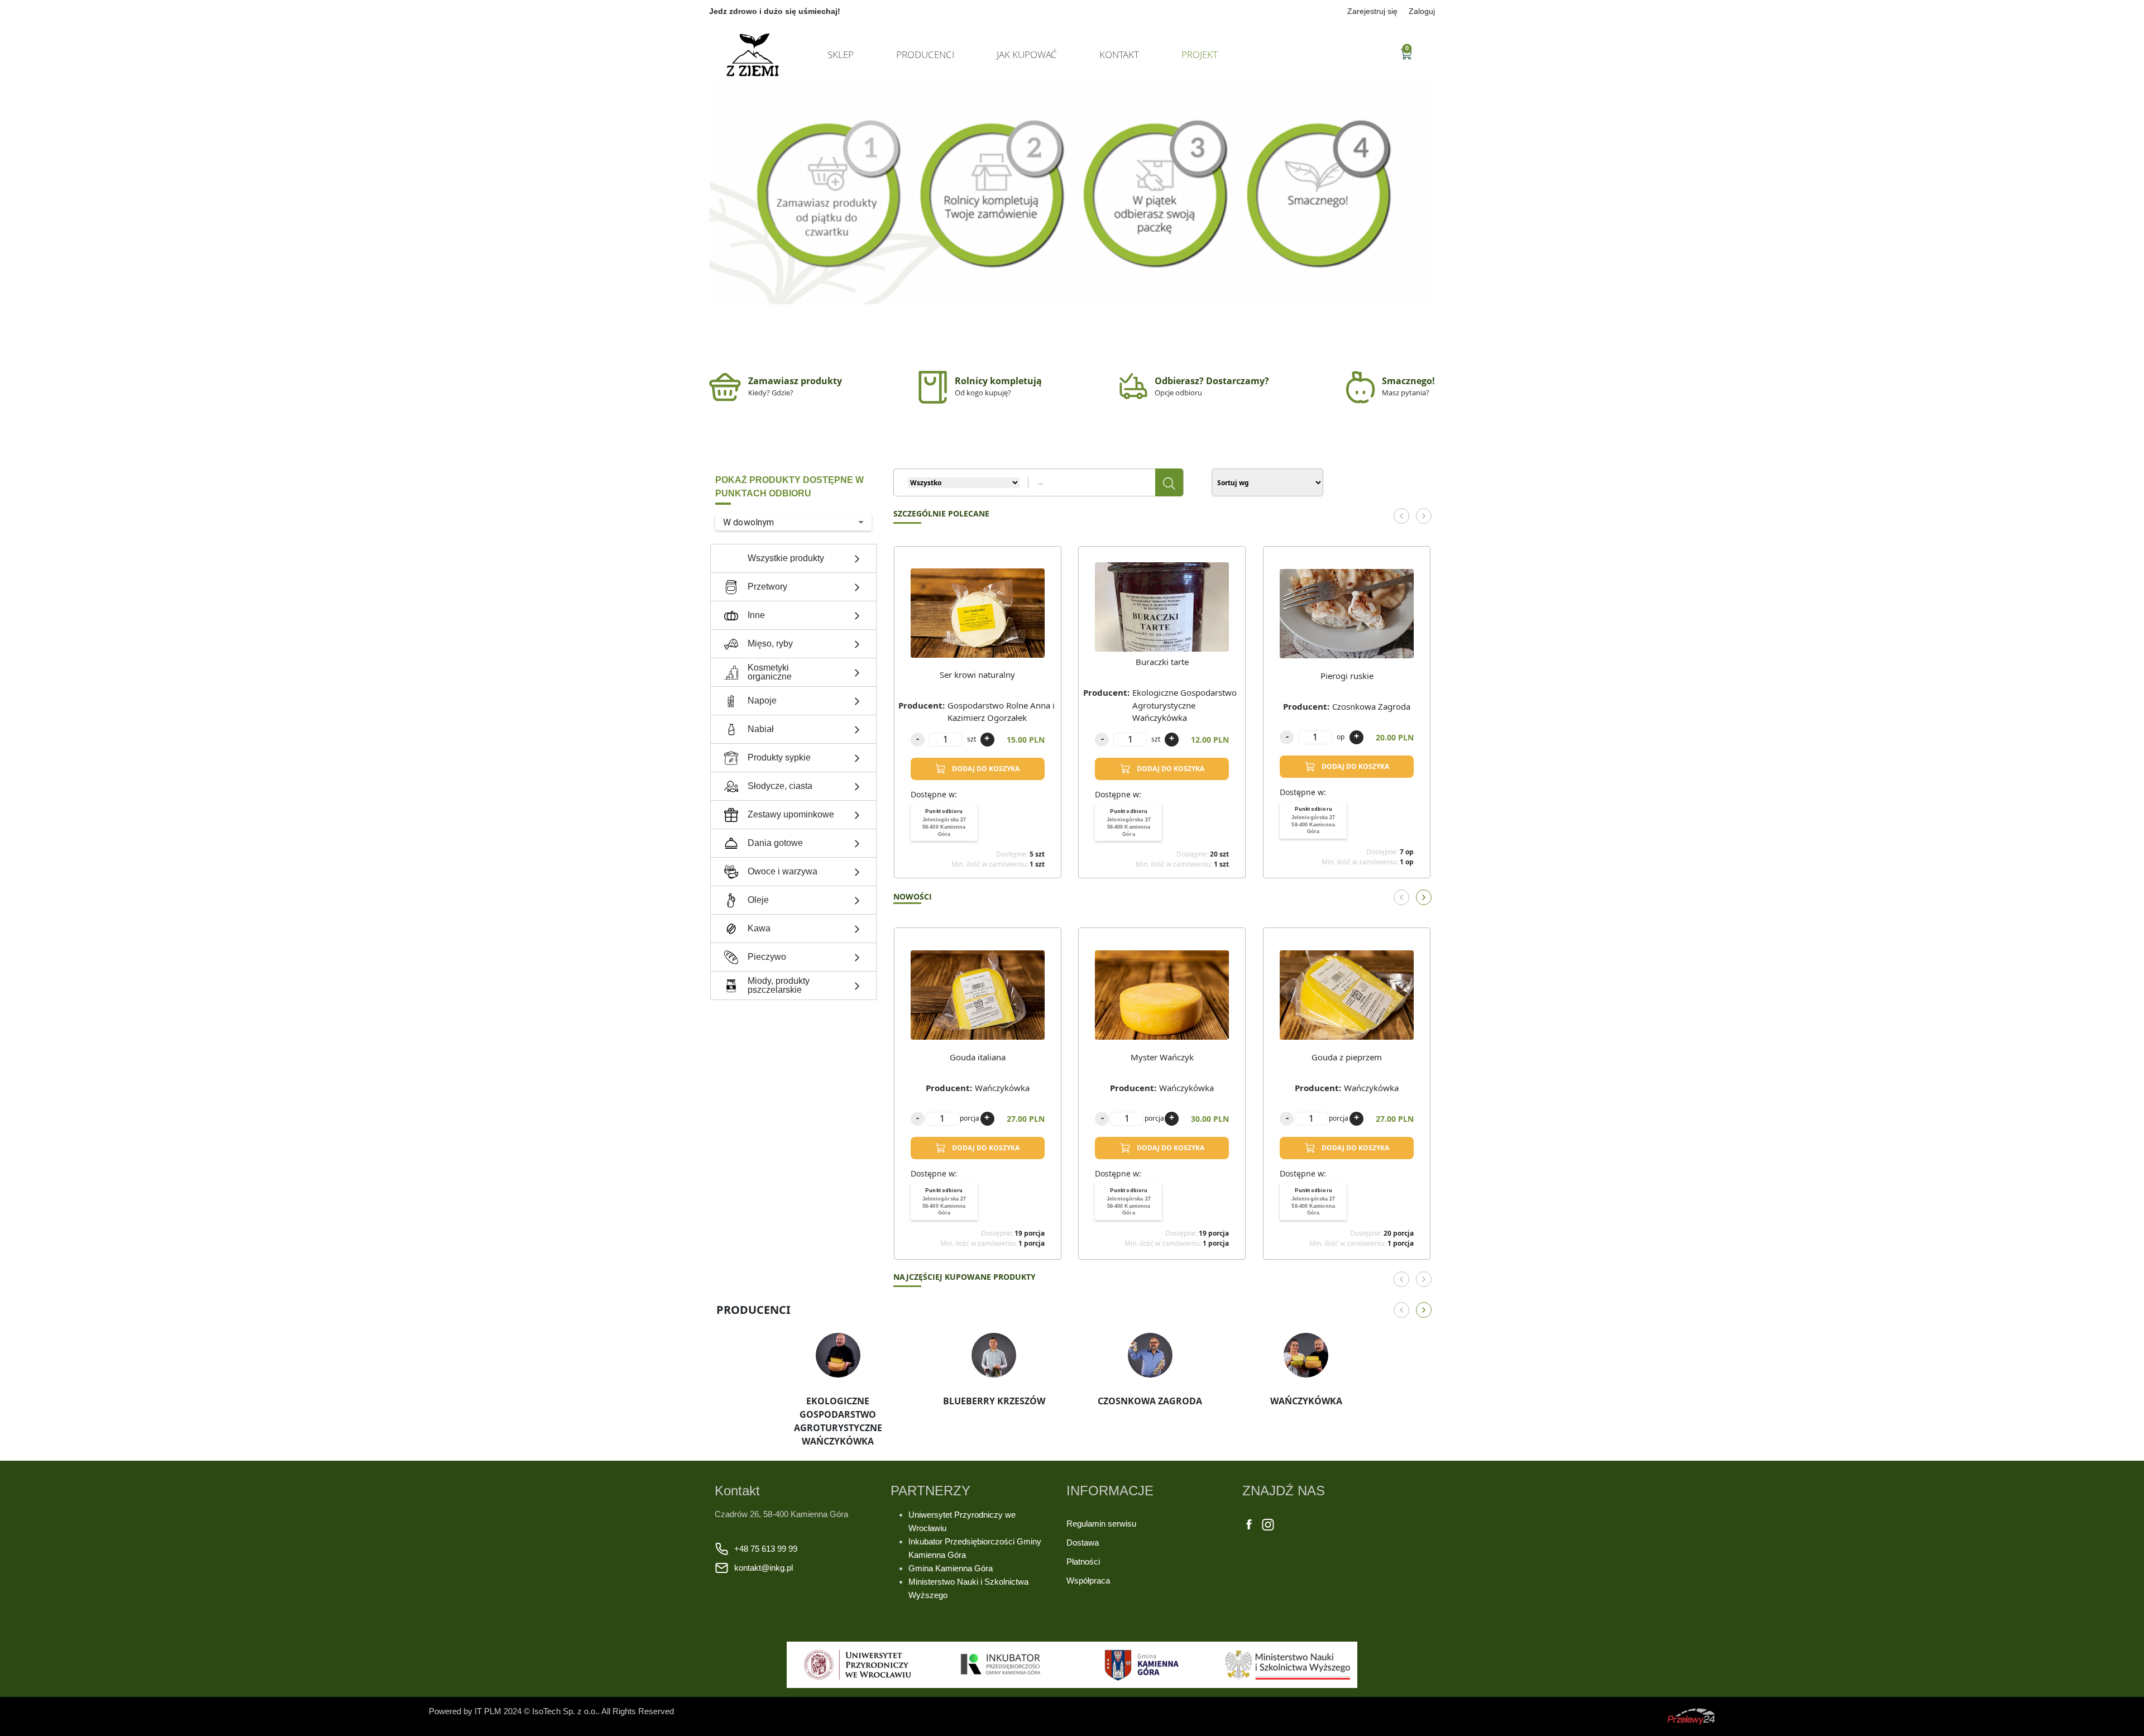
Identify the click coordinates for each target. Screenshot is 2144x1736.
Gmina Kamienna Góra (951, 1568)
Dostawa (1083, 1543)
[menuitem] (944, 822)
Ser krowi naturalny (977, 675)
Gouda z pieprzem (1347, 1057)
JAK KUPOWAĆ (1027, 54)
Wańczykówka (1002, 1088)
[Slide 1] (1072, 292)
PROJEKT (1200, 54)
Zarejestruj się (1372, 11)
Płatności (1083, 1562)
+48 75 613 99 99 (766, 1549)
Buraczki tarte (1162, 662)
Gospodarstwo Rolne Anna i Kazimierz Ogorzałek (1001, 712)
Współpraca (1088, 1580)
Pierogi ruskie (1347, 676)
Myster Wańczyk (1162, 1057)
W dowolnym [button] (749, 522)
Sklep (841, 54)
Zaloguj (1422, 11)
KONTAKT (1119, 54)
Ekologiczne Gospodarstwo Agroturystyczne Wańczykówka (1185, 705)
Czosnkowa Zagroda (1371, 706)
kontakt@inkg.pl (764, 1568)
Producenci (925, 54)
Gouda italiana (978, 1057)
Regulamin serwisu (1101, 1524)
